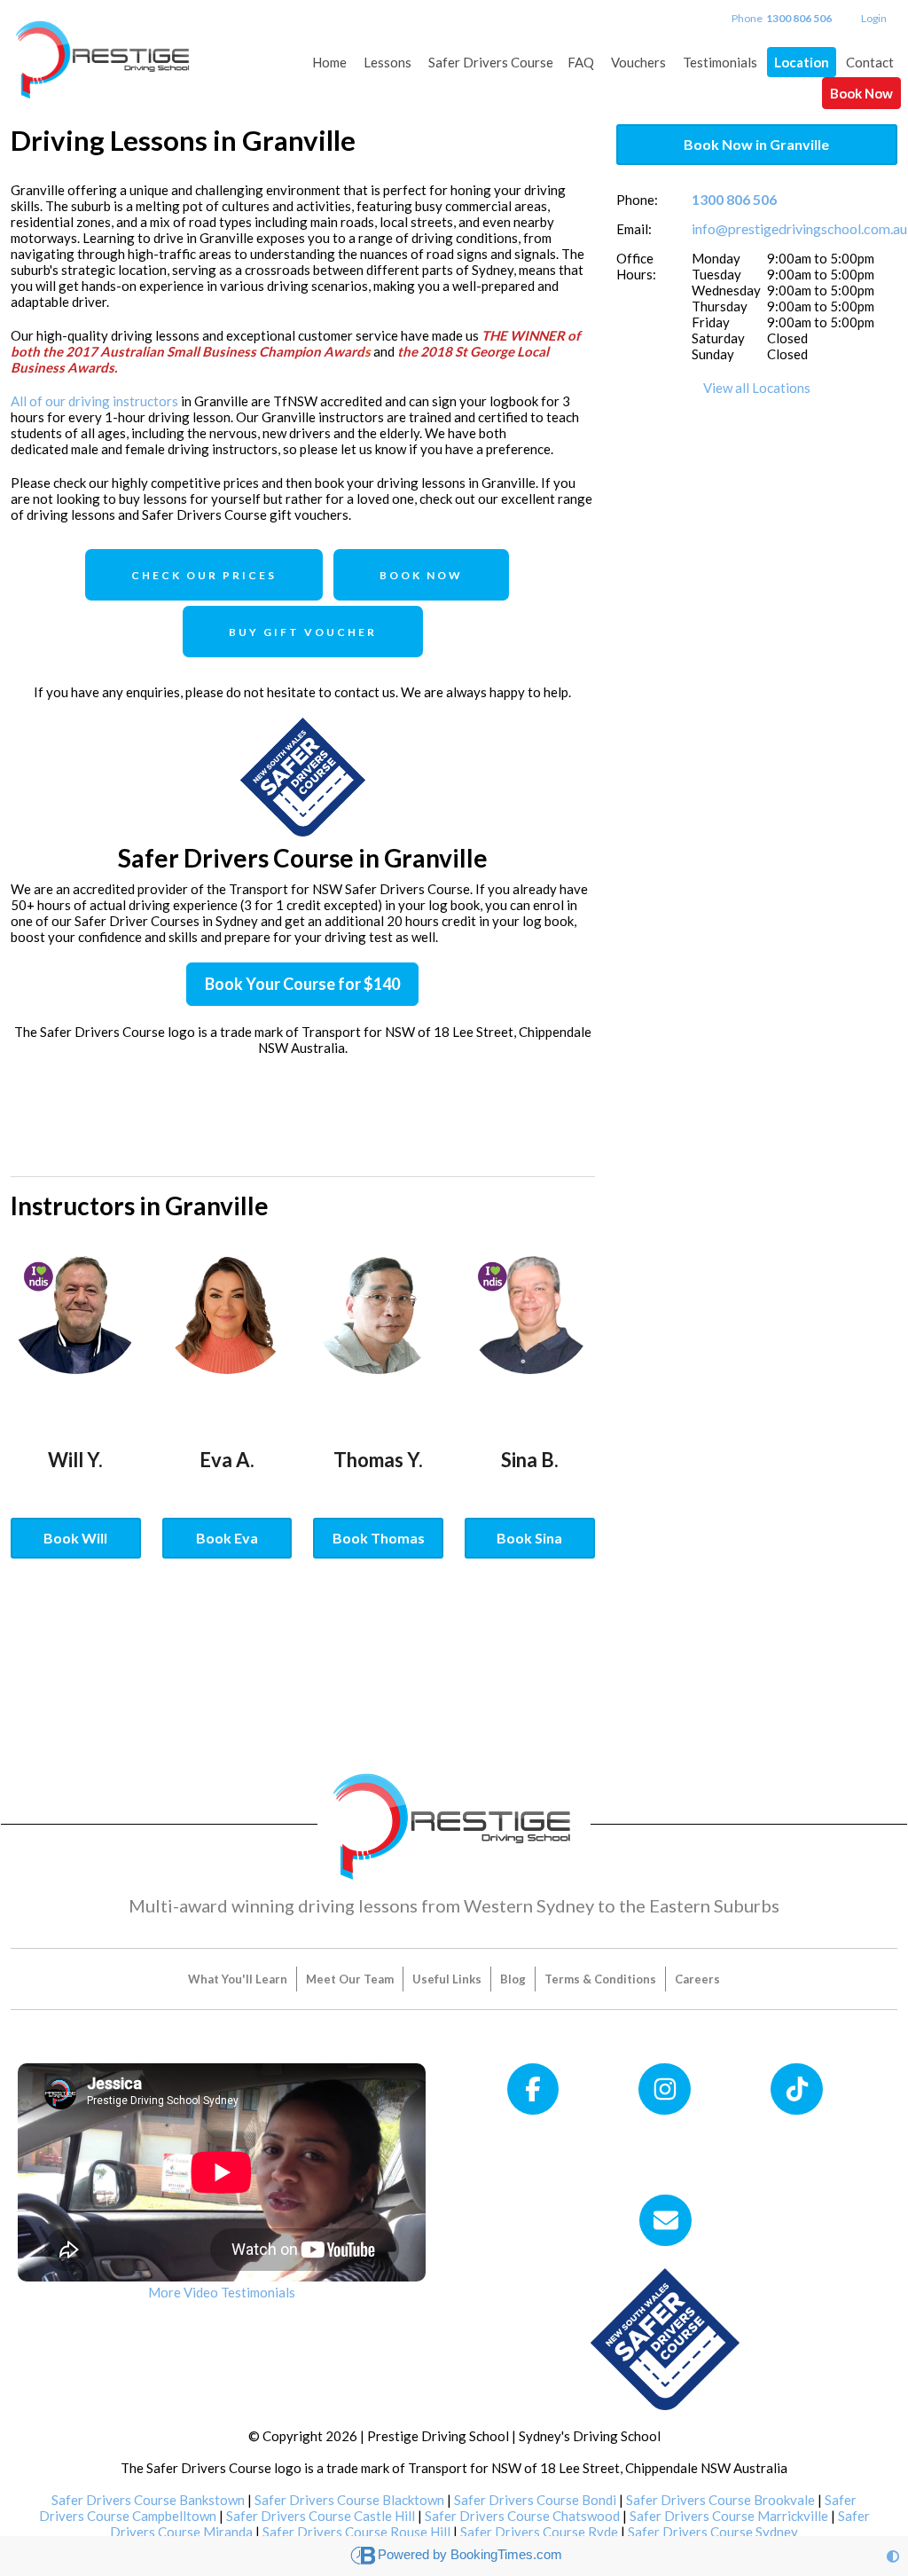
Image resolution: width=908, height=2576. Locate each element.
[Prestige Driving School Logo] (454, 1822)
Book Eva (227, 1538)
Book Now (861, 93)
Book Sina (529, 1538)
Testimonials (720, 62)
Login (874, 18)
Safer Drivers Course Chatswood (522, 2516)
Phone (782, 18)
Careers (697, 1979)
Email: (634, 229)
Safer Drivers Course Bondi (535, 2500)
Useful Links (447, 1979)
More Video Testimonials (222, 2292)
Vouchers (638, 62)
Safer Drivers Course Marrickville (729, 2516)
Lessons (387, 62)
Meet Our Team (350, 1979)
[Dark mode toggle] (893, 2556)
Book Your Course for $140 (302, 984)
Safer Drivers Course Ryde (539, 2532)
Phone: (637, 200)
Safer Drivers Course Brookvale (720, 2500)
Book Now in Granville (756, 144)
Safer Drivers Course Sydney (713, 2532)
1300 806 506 (734, 199)
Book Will (75, 1538)
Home (329, 62)
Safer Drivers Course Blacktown (349, 2500)
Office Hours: (636, 266)
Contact (870, 62)
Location (802, 62)
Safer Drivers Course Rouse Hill (356, 2532)
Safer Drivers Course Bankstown (148, 2500)
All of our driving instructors (94, 401)
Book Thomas (379, 1538)
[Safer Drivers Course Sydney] (665, 2337)
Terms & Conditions (600, 1979)
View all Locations (757, 388)
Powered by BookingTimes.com (470, 2554)
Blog (513, 1979)
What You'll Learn (238, 1979)
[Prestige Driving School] (104, 51)
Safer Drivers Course (491, 62)
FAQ (581, 62)
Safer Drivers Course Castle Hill (321, 2516)
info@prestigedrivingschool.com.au (799, 228)
